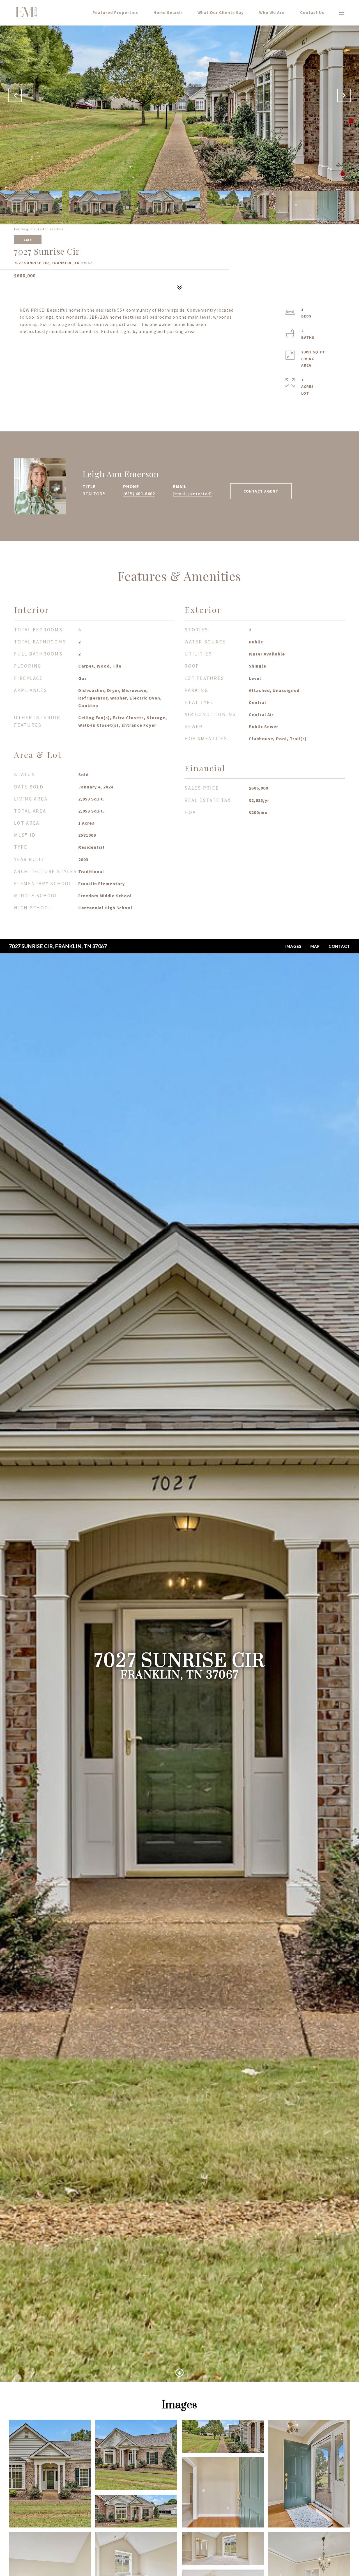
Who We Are (272, 12)
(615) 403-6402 (139, 494)
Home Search (168, 12)
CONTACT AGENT (261, 491)
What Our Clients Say (221, 12)
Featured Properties (115, 12)
